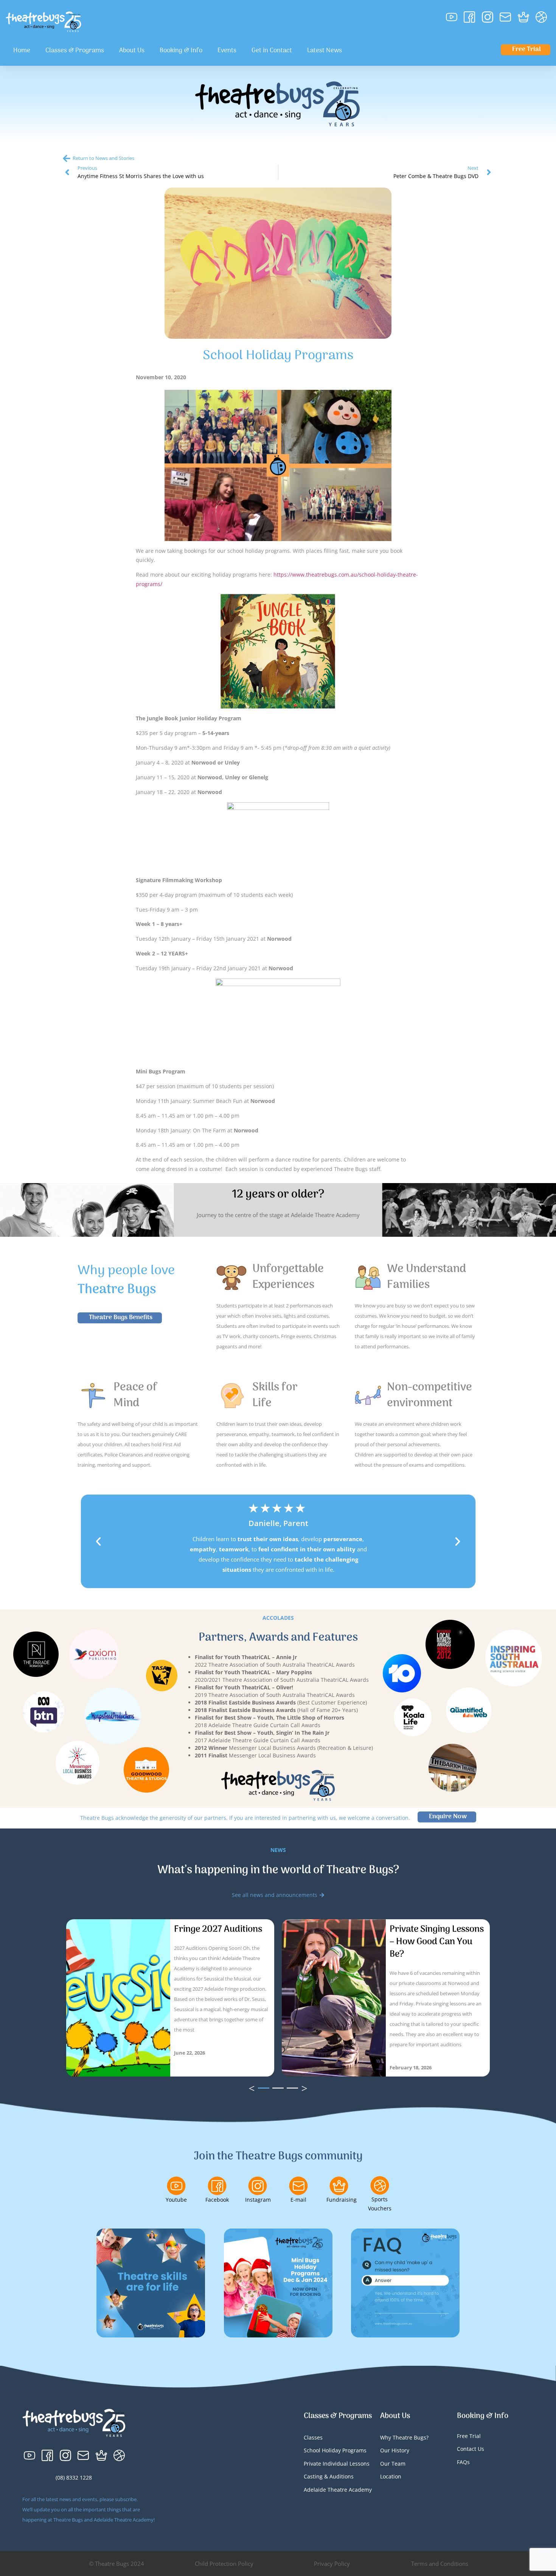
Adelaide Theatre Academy (338, 2490)
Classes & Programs (75, 51)
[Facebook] (217, 2186)
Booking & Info (181, 51)
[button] (98, 1542)
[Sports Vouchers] (380, 2185)
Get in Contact (272, 51)
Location (391, 2476)
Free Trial (469, 2436)
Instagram (258, 2200)
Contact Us (471, 2449)
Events (227, 51)
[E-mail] (298, 2186)
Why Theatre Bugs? (404, 2437)
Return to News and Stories (103, 158)
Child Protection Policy (224, 2564)
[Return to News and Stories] (67, 158)
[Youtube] (176, 2186)
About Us (132, 51)
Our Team (393, 2464)
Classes (313, 2437)
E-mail (298, 2200)
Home (22, 51)
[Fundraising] (339, 2186)
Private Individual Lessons (337, 2464)
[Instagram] (258, 2186)
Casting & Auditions (329, 2476)
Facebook (217, 2200)
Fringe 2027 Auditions (218, 1929)
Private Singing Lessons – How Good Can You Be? (437, 1942)
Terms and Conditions (440, 2564)
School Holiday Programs (335, 2450)
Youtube (176, 2200)
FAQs (463, 2462)
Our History (395, 2450)
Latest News (325, 51)
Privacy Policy (332, 2564)
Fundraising (342, 2200)
